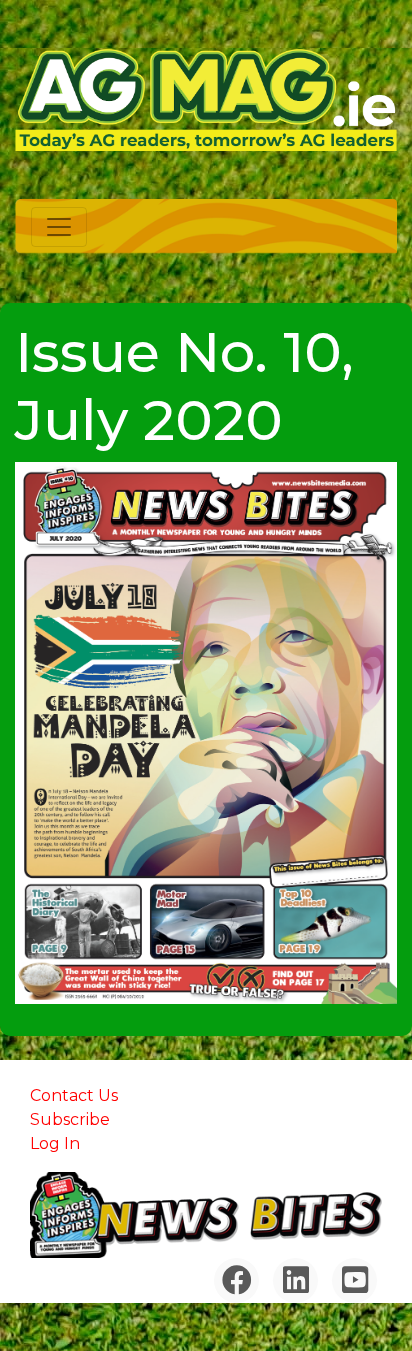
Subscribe (70, 1119)
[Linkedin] (295, 1280)
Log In (55, 1143)
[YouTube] (354, 1280)
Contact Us (74, 1095)
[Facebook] (236, 1280)
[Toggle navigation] (59, 227)
